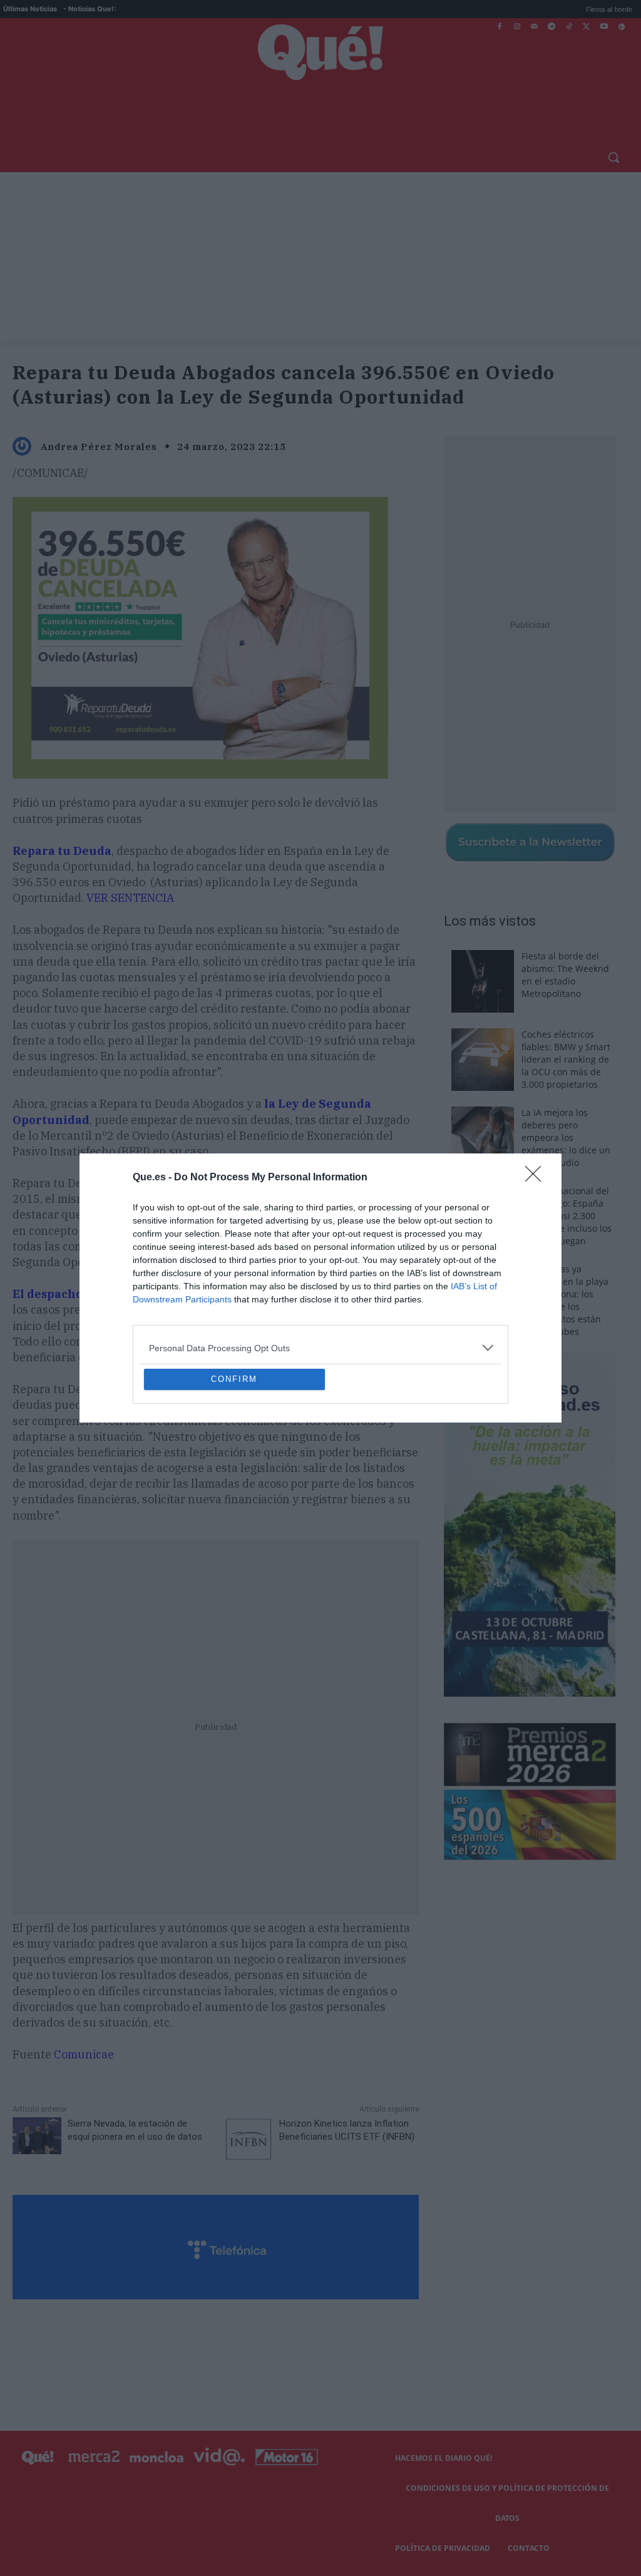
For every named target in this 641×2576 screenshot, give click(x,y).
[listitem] (320, 1257)
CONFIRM (234, 1470)
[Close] (537, 1087)
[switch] (476, 1285)
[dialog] (320, 1288)
